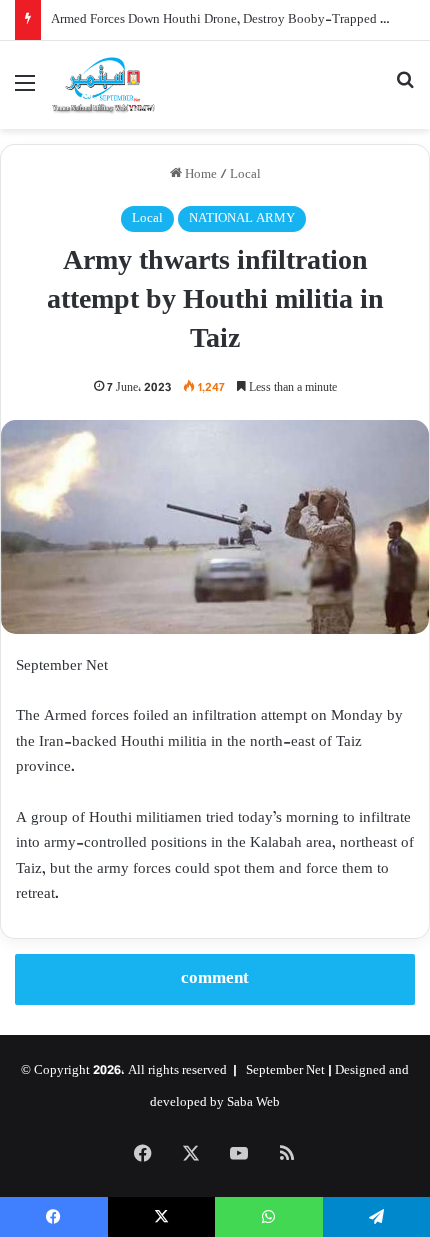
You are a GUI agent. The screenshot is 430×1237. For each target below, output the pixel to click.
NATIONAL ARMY (242, 219)
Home (199, 175)
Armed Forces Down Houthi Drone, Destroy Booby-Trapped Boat (228, 20)
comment (215, 979)
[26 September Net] (104, 85)
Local (245, 175)
